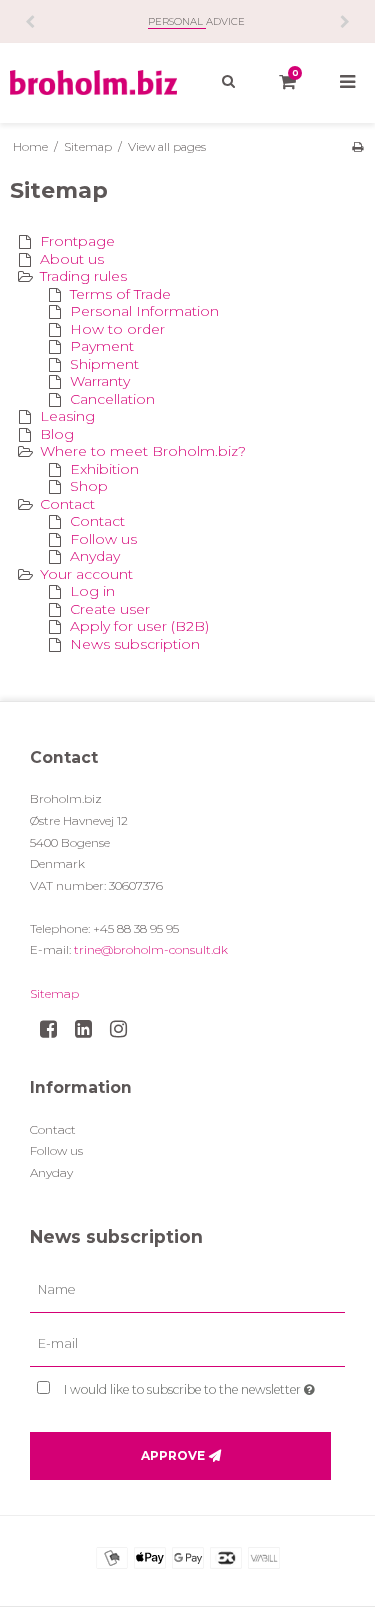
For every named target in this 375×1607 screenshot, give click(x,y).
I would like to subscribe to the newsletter (184, 1385)
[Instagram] (125, 1029)
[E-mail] (187, 1344)
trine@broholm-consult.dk (151, 949)
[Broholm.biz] (94, 82)
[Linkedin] (90, 1029)
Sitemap (54, 993)
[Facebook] (55, 1029)
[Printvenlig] (357, 146)
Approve (173, 1455)
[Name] (187, 1290)
